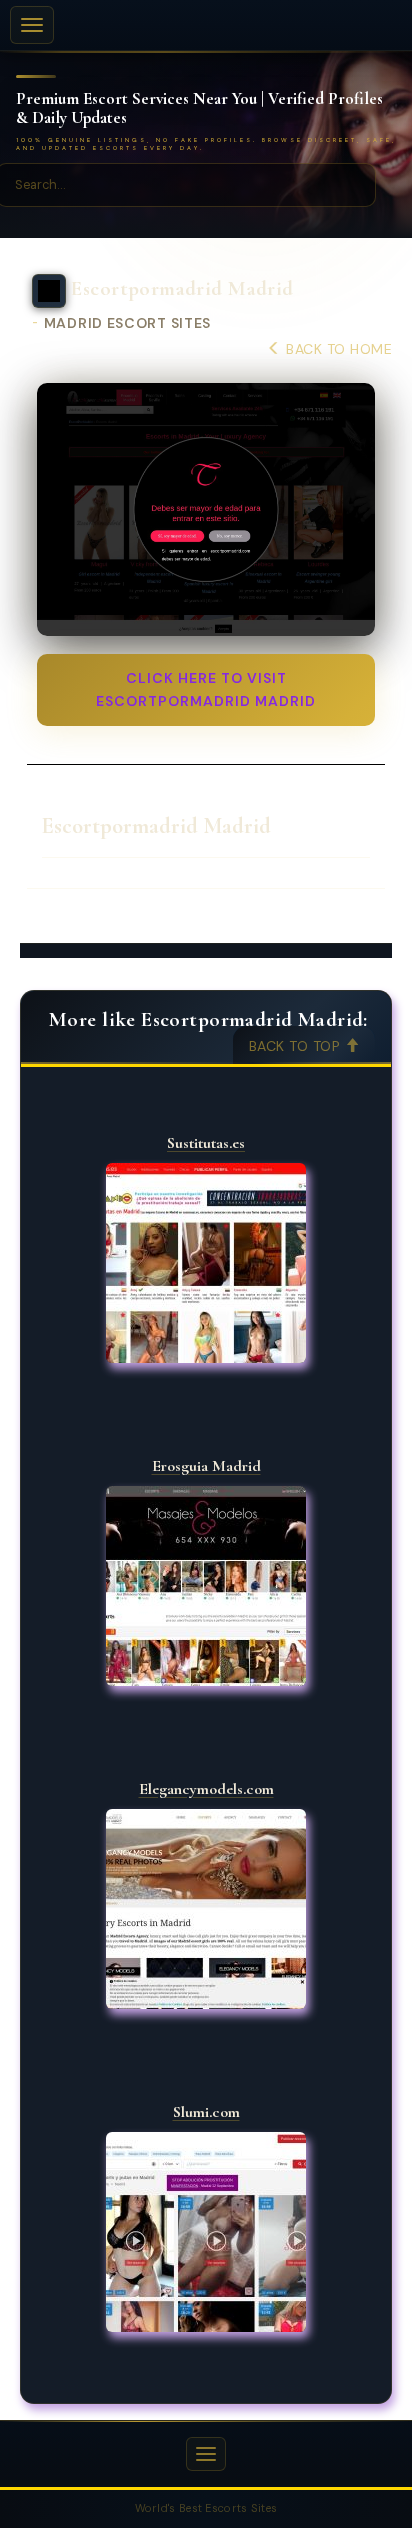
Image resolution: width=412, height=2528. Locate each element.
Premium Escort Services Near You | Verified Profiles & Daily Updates (199, 108)
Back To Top (297, 1046)
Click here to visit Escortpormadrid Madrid (206, 689)
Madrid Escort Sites (127, 323)
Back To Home (337, 349)
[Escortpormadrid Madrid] (206, 510)
